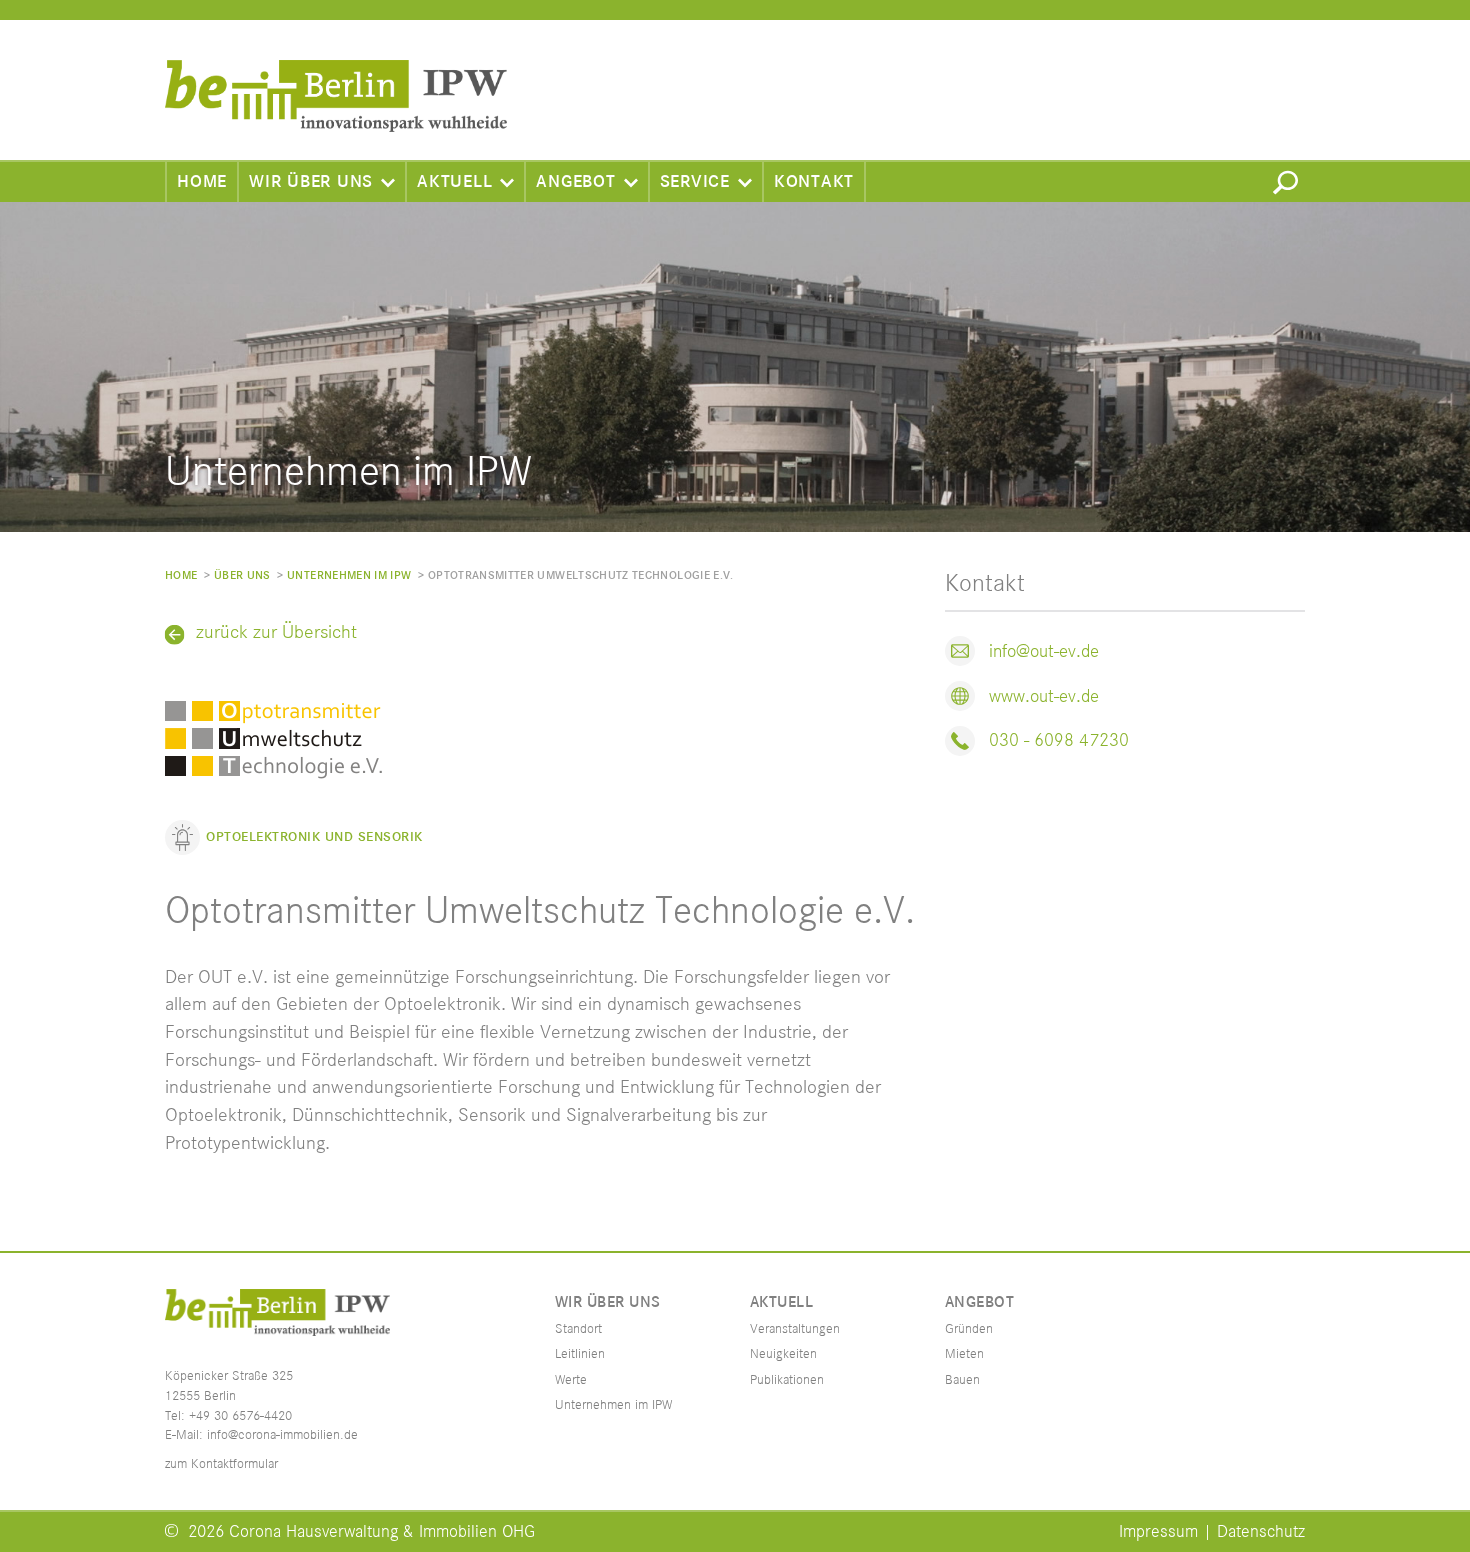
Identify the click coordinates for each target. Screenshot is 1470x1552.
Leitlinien (580, 1354)
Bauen (962, 1380)
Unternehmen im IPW (349, 575)
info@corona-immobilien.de (282, 1435)
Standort (578, 1329)
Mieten (964, 1354)
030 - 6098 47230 (1059, 740)
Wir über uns (311, 182)
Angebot (575, 182)
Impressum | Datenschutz (1212, 1532)
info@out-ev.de (1044, 651)
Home (202, 182)
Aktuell (454, 182)
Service (695, 182)
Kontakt (814, 182)
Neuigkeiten (783, 1354)
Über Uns (242, 575)
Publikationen (787, 1380)
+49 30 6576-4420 (240, 1416)
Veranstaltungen (795, 1329)
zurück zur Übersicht (276, 633)
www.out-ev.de (1044, 696)
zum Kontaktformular (221, 1464)
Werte (571, 1380)
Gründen (969, 1329)
